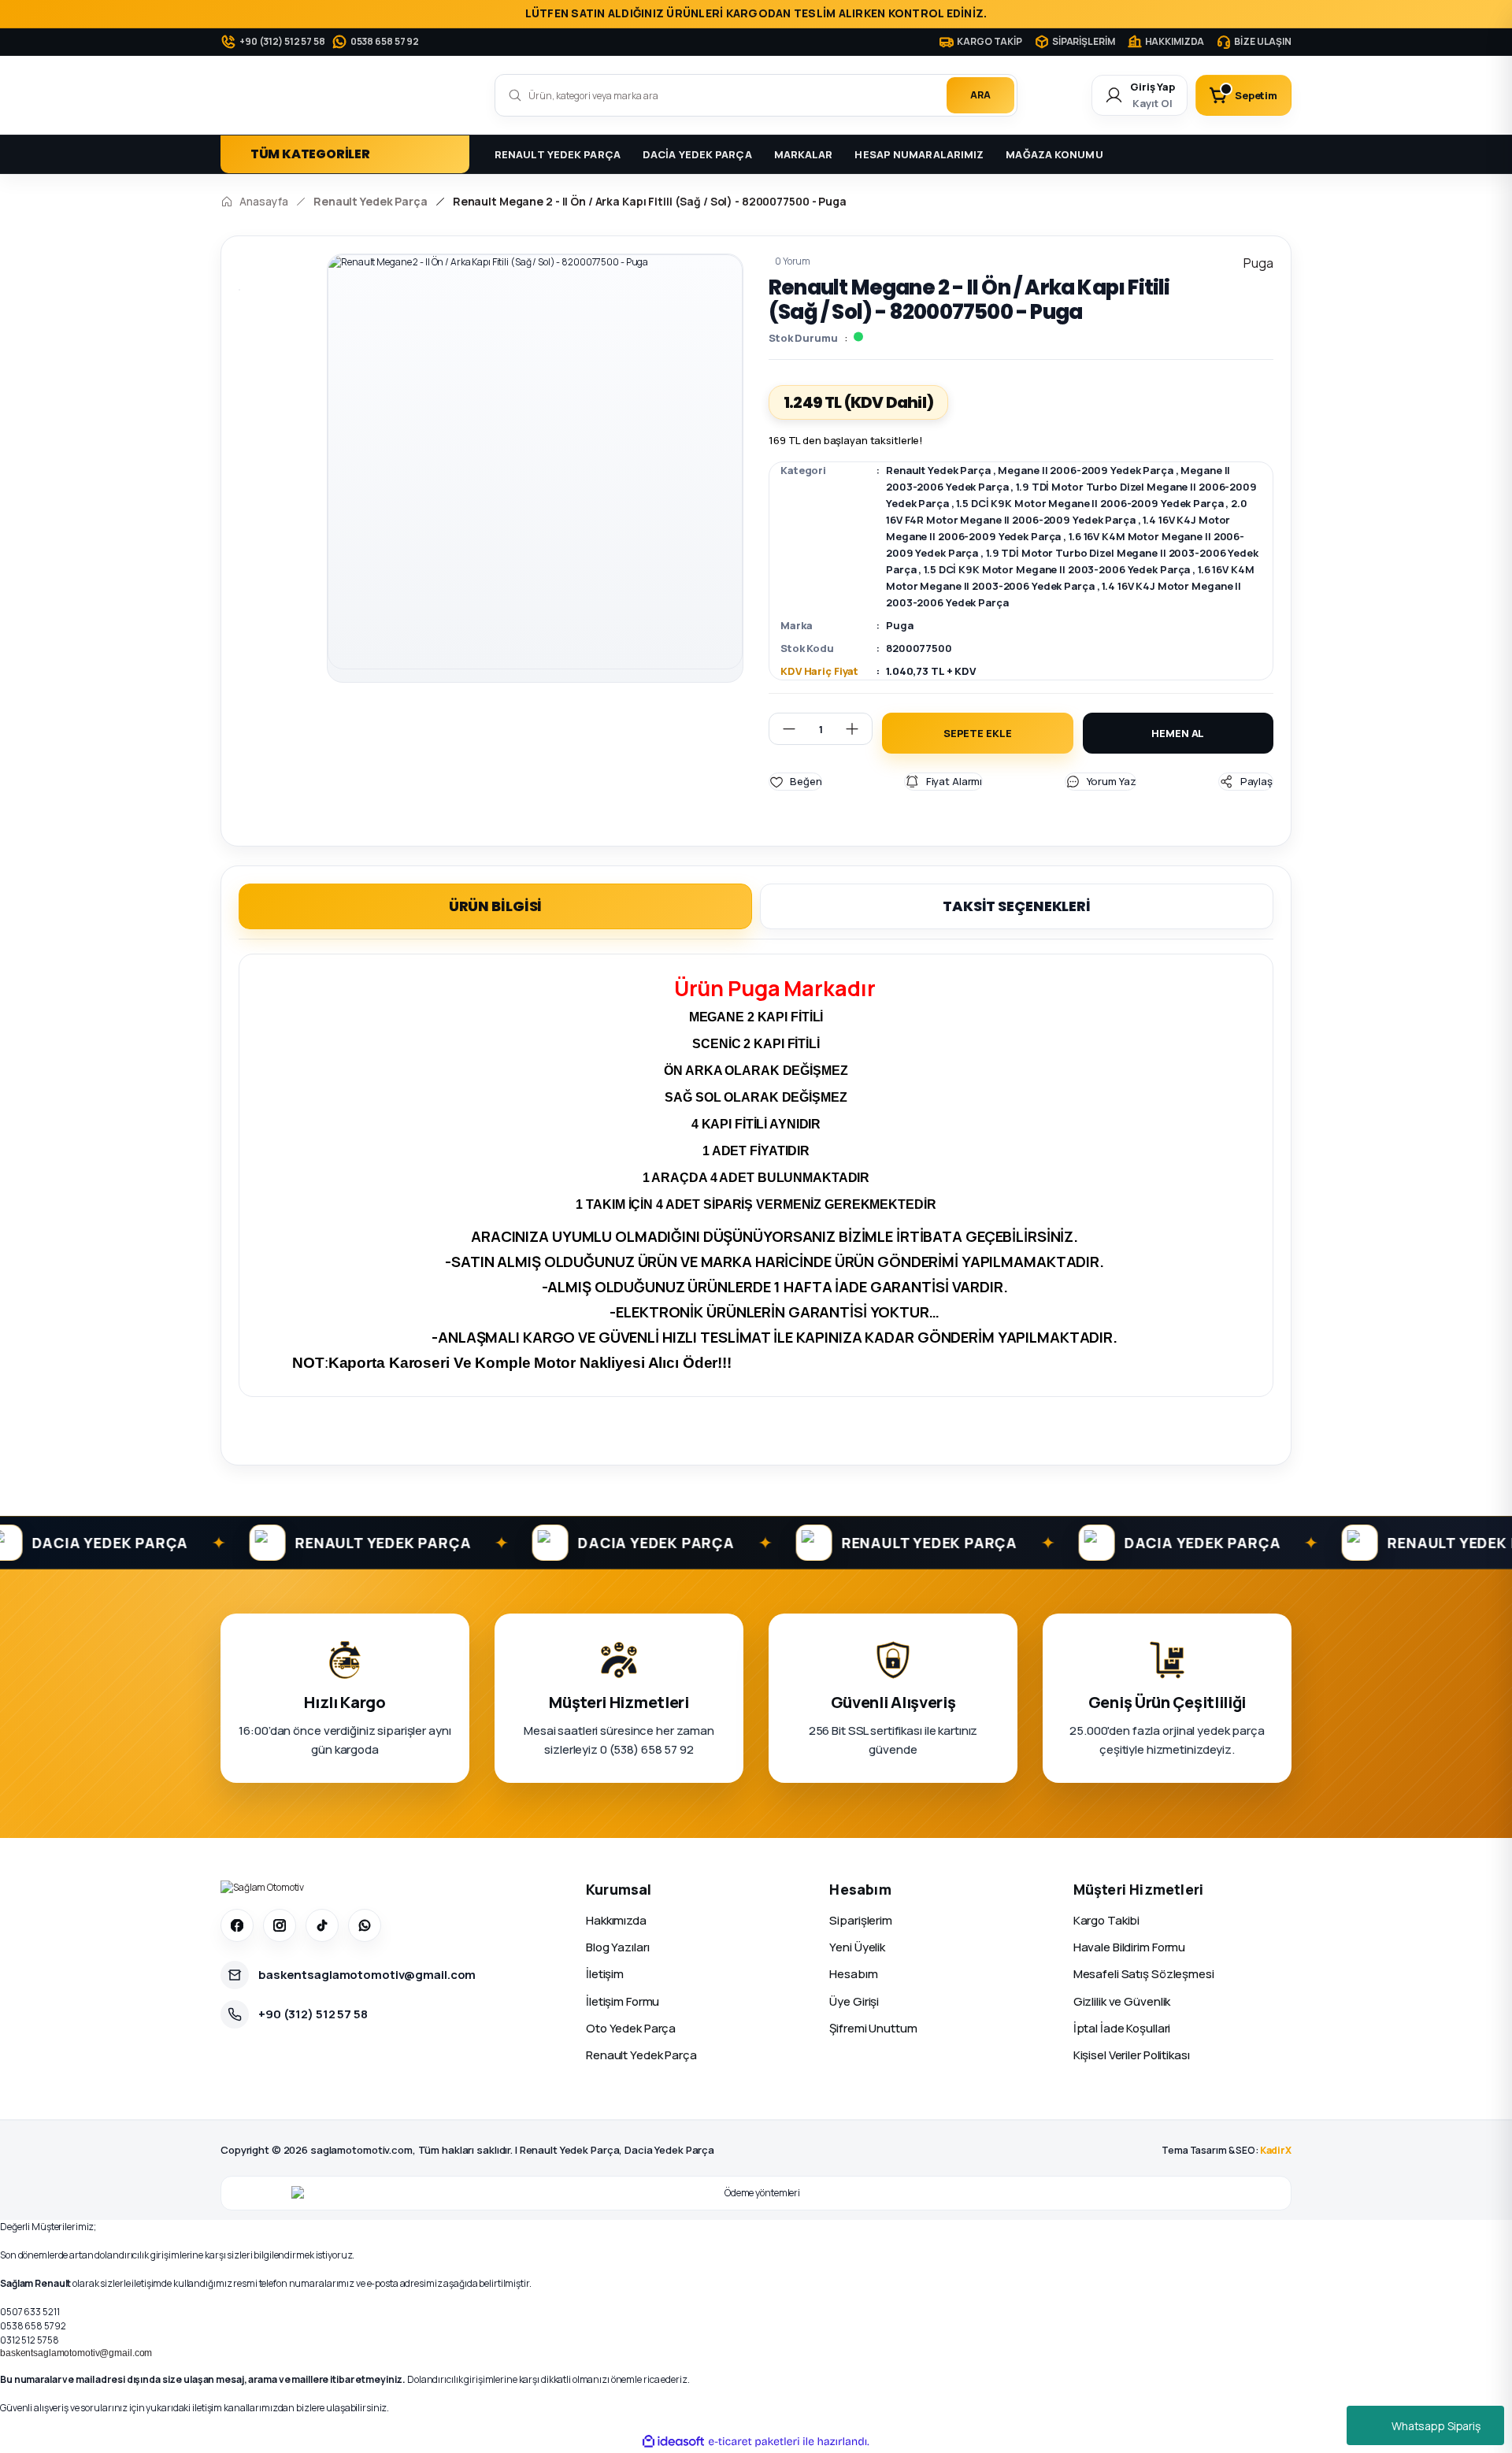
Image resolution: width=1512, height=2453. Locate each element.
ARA (980, 95)
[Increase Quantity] (858, 729)
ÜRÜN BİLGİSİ (496, 906)
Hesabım (853, 1974)
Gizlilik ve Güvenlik (1122, 2001)
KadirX (1276, 2150)
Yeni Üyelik (857, 1947)
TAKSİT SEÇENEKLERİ (1017, 906)
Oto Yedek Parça (631, 2028)
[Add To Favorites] (795, 782)
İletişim (605, 1974)
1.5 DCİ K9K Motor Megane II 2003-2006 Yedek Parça (1057, 569)
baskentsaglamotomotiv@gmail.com (76, 2353)
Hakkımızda (616, 1920)
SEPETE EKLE (978, 733)
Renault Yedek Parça (938, 470)
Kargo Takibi (1107, 1920)
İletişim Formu (623, 2001)
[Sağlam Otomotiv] (262, 1888)
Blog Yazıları (617, 1947)
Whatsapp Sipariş (1436, 2426)
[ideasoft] (673, 2442)
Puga (900, 625)
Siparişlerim (861, 1920)
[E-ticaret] (754, 2441)
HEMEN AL (1178, 733)
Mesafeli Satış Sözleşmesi (1144, 1974)
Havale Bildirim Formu (1129, 1947)
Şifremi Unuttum (873, 2028)
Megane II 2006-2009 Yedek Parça (1085, 470)
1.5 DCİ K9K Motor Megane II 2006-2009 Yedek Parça (1090, 503)
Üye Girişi (854, 2001)
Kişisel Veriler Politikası (1132, 2055)
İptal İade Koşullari (1122, 2028)
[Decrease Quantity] (783, 729)
